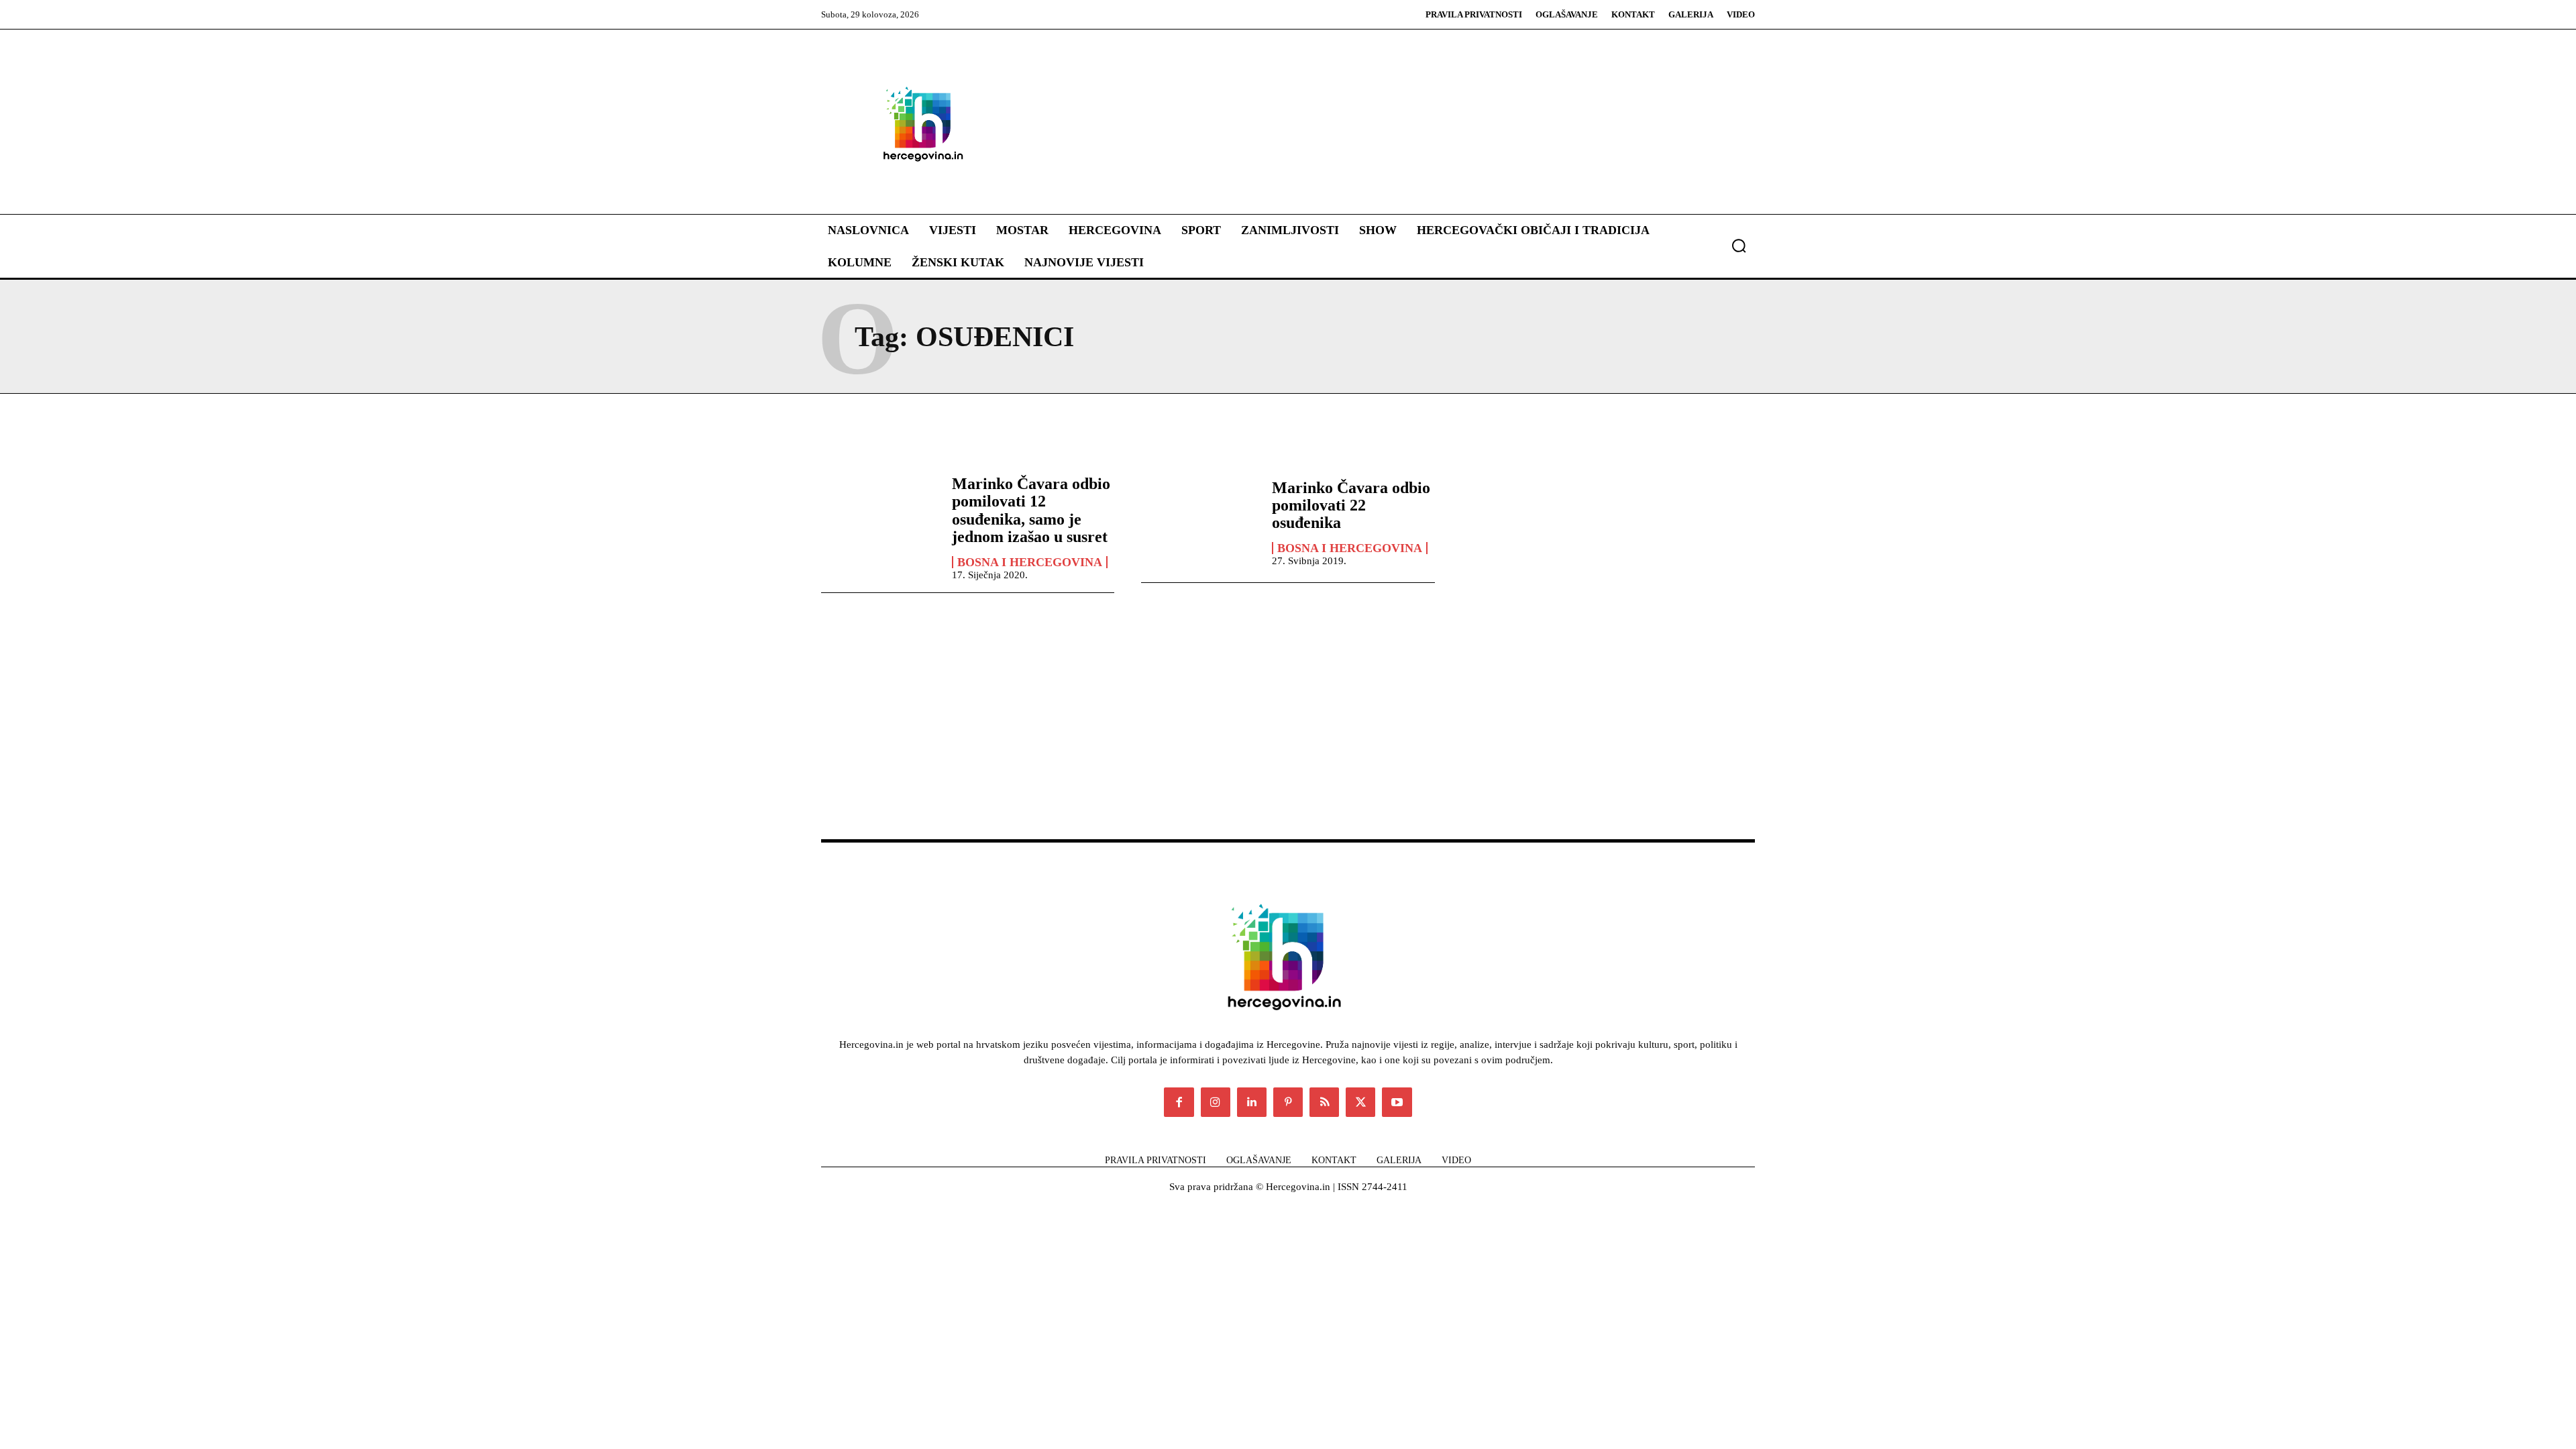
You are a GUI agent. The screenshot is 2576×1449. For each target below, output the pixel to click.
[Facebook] (1179, 1102)
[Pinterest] (1288, 1102)
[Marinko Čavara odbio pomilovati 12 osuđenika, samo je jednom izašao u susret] (880, 522)
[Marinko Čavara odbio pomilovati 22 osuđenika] (1200, 522)
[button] (1739, 246)
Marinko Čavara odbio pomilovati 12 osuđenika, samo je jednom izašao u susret (1031, 510)
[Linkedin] (1252, 1102)
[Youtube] (1397, 1102)
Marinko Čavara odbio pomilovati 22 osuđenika (1351, 505)
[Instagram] (1216, 1102)
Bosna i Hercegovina (1030, 562)
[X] (1360, 1102)
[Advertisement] (1368, 123)
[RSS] (1324, 1102)
